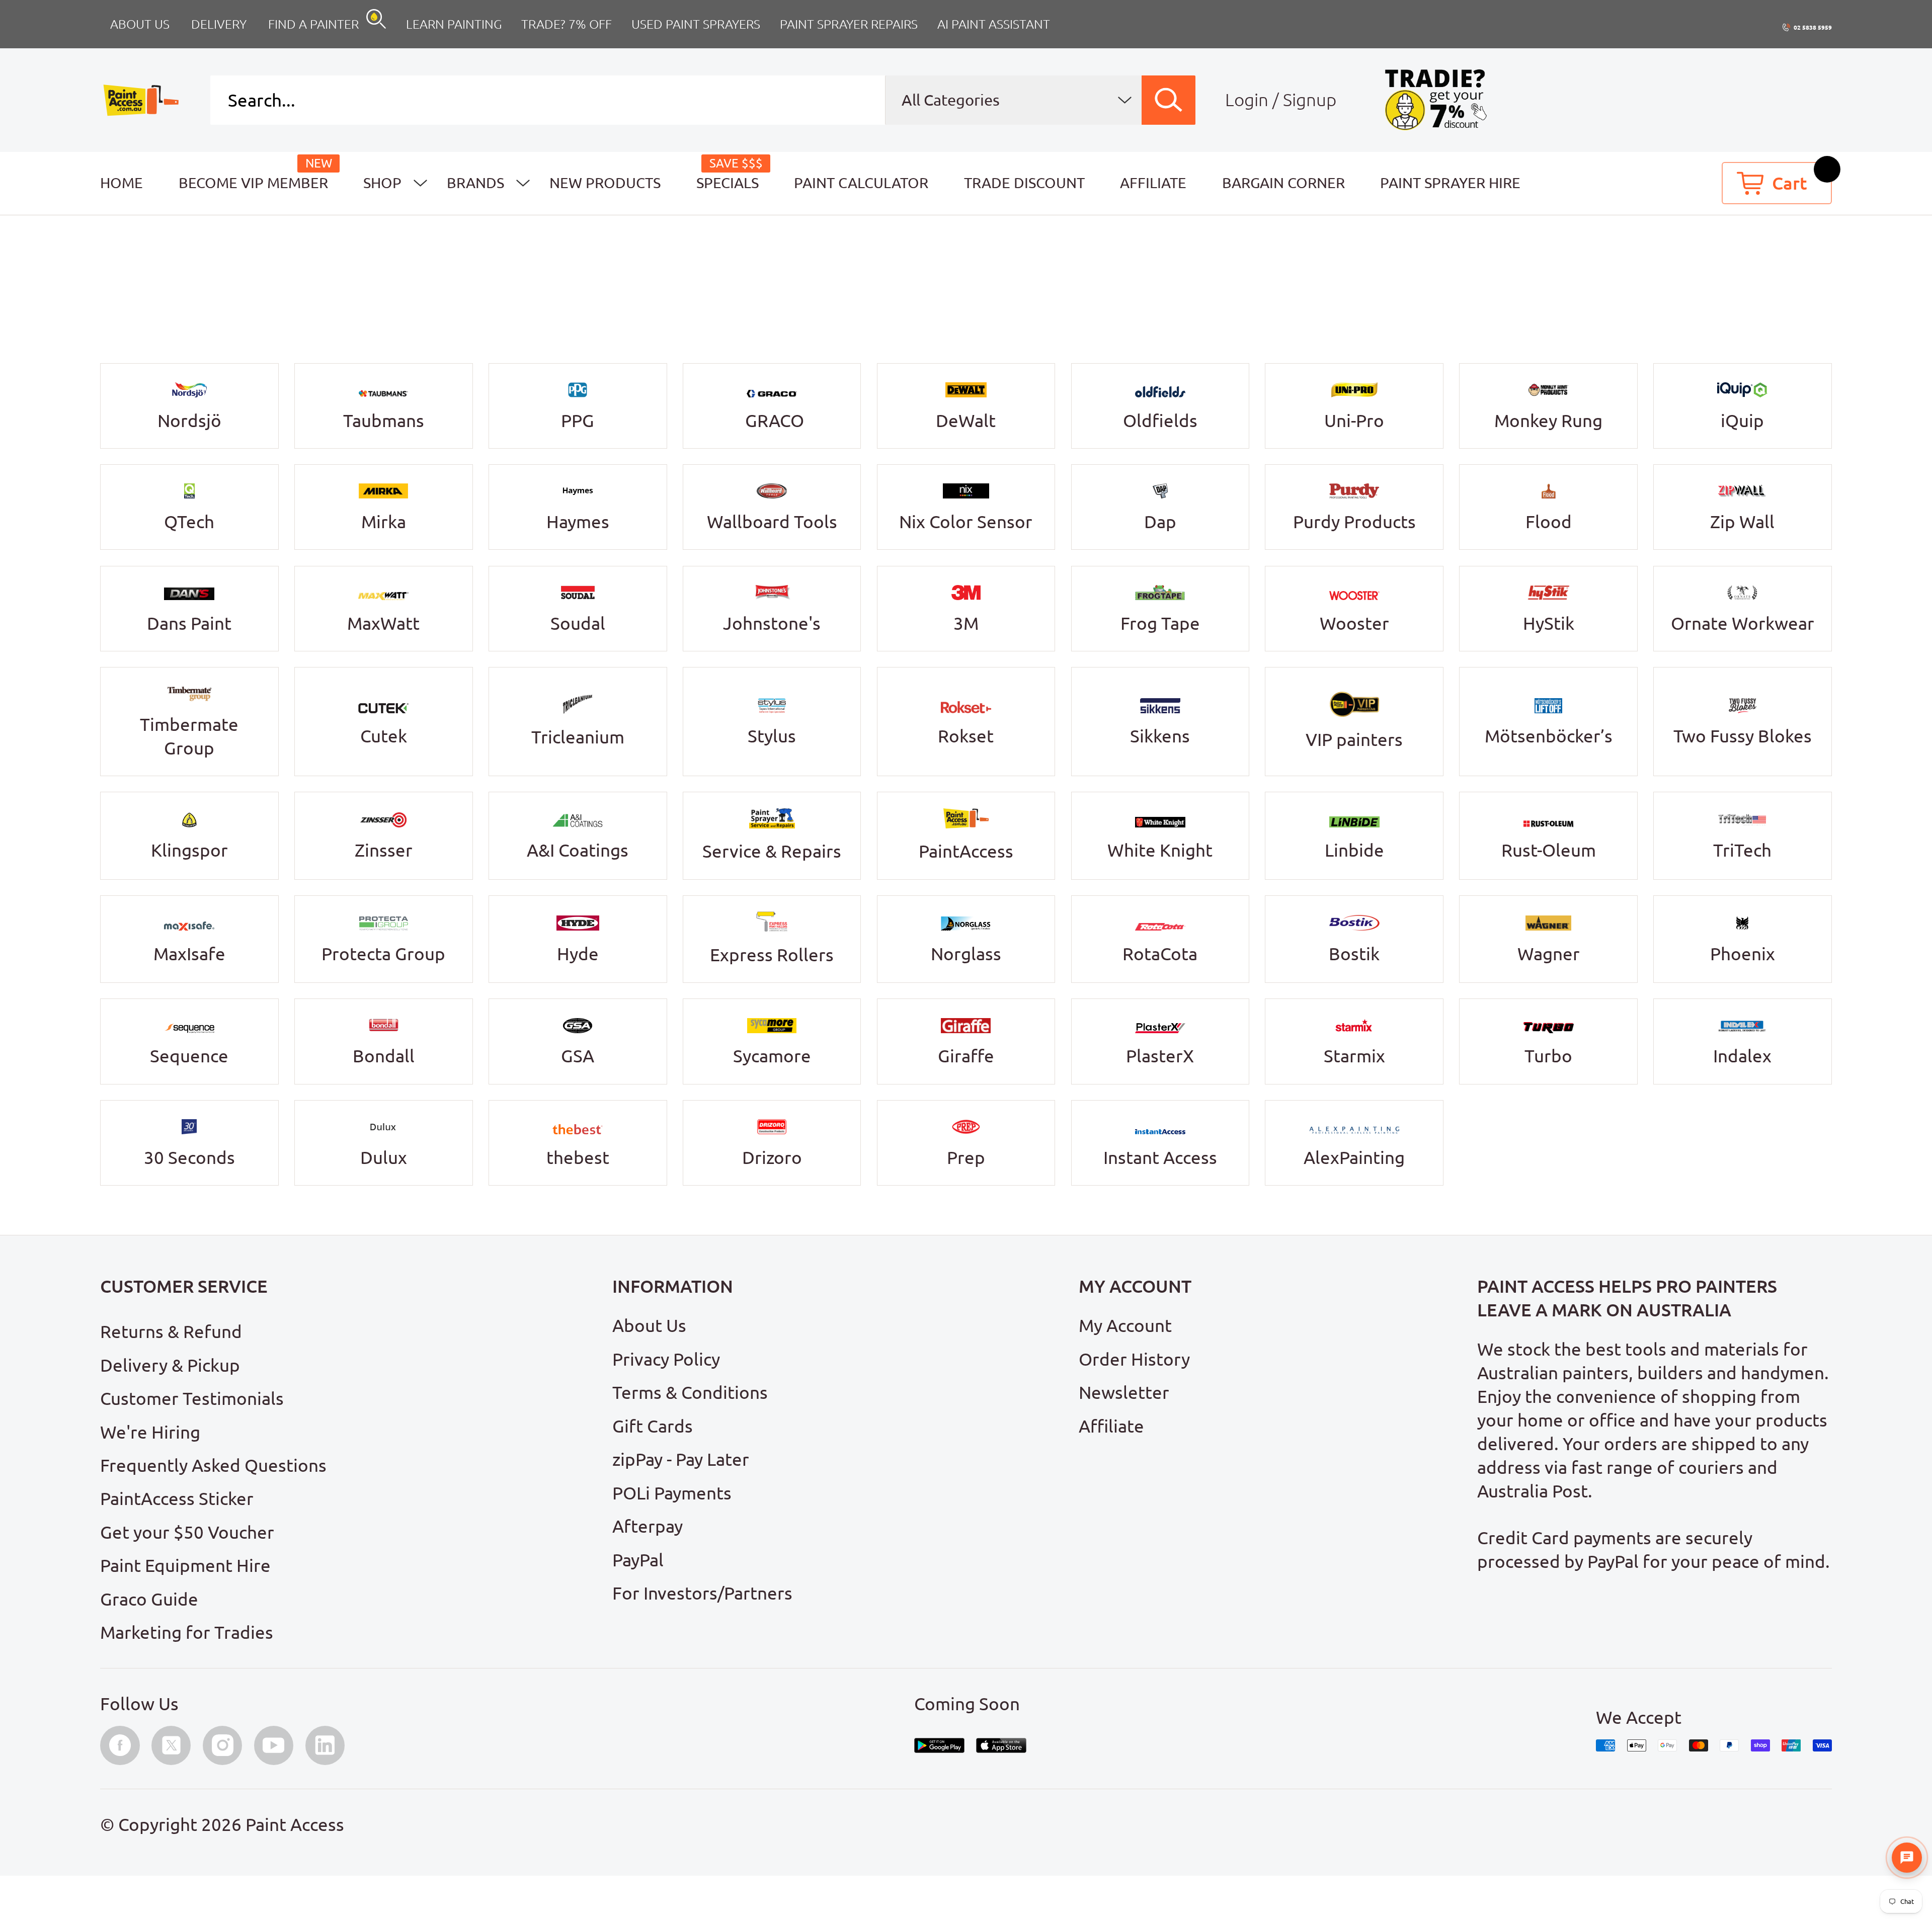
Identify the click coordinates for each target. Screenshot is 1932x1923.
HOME (122, 183)
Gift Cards (653, 1426)
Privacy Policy (666, 1359)
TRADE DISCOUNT (1024, 183)
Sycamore (772, 1056)
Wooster (1354, 623)
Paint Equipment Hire (185, 1565)
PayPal (638, 1560)
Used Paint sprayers (696, 24)
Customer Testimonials (192, 1398)
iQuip (1742, 421)
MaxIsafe (189, 954)
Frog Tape (1160, 623)
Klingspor (189, 850)
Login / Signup (1281, 100)
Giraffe (966, 1056)
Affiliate (1111, 1426)
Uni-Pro (1354, 421)
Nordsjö (189, 421)
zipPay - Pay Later (681, 1459)
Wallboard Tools (772, 522)
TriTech (1742, 850)
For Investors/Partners (702, 1593)
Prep (966, 1157)
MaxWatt (383, 623)
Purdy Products (1354, 522)
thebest (578, 1157)
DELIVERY (219, 24)
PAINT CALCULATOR (861, 183)
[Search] (1169, 100)
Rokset (966, 736)
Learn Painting (454, 24)
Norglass (966, 954)
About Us (649, 1325)
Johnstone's (772, 623)
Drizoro (772, 1157)
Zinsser (384, 850)
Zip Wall (1742, 522)
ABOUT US (140, 24)
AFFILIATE (1153, 183)
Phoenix (1743, 954)
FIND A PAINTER (313, 24)
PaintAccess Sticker (177, 1498)
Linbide (1354, 850)
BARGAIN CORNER (1283, 183)
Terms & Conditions (690, 1392)
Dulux (384, 1157)
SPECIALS (728, 183)
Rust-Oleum (1549, 850)
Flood (1549, 522)
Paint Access (295, 1824)
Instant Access (1160, 1157)
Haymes (578, 522)
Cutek (384, 736)
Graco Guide (149, 1599)
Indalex (1742, 1056)
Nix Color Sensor (966, 522)
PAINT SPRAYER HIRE (1450, 183)
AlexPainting (1354, 1157)
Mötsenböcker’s (1549, 736)
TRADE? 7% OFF (567, 24)
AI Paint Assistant (994, 24)
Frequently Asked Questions (213, 1465)
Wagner (1549, 954)
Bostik (1354, 954)
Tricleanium (578, 737)
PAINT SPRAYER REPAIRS (849, 24)
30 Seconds (189, 1157)
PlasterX (1160, 1056)
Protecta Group (383, 954)
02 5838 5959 (1813, 27)
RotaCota (1160, 954)
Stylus (772, 736)
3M (966, 623)
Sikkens (1160, 736)
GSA (578, 1056)
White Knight (1160, 850)
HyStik (1549, 623)
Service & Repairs (772, 851)
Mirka (384, 522)
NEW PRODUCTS (605, 183)
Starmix (1354, 1056)
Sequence (189, 1056)
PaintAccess (966, 851)
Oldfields (1160, 421)
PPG (578, 421)
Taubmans (384, 421)
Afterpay (648, 1526)
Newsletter (1124, 1392)
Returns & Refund (171, 1331)
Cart (1790, 183)
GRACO (775, 421)
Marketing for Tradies (187, 1632)
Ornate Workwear (1743, 623)
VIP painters (1354, 739)
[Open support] (1907, 1858)
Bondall (384, 1056)
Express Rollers (772, 955)
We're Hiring (150, 1432)
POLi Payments (672, 1493)
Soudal (578, 623)
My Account (1125, 1325)
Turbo (1548, 1056)
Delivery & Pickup (170, 1365)
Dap (1160, 522)
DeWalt (966, 421)
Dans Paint (189, 623)
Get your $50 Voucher (187, 1532)
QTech (189, 522)
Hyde (578, 954)
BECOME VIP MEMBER (253, 183)
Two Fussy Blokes (1743, 736)
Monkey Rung (1548, 421)
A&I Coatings (578, 850)
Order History (1134, 1359)
